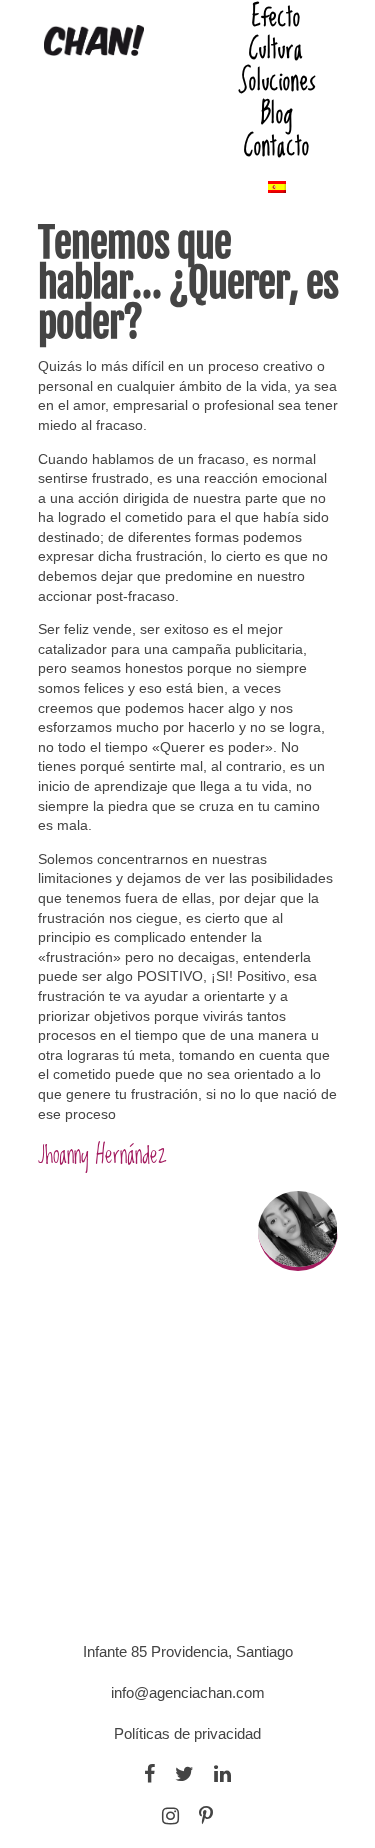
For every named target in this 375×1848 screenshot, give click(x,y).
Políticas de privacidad (187, 1733)
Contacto (277, 145)
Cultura (276, 48)
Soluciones (277, 80)
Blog (277, 113)
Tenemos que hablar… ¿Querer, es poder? (188, 283)
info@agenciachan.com (188, 1692)
